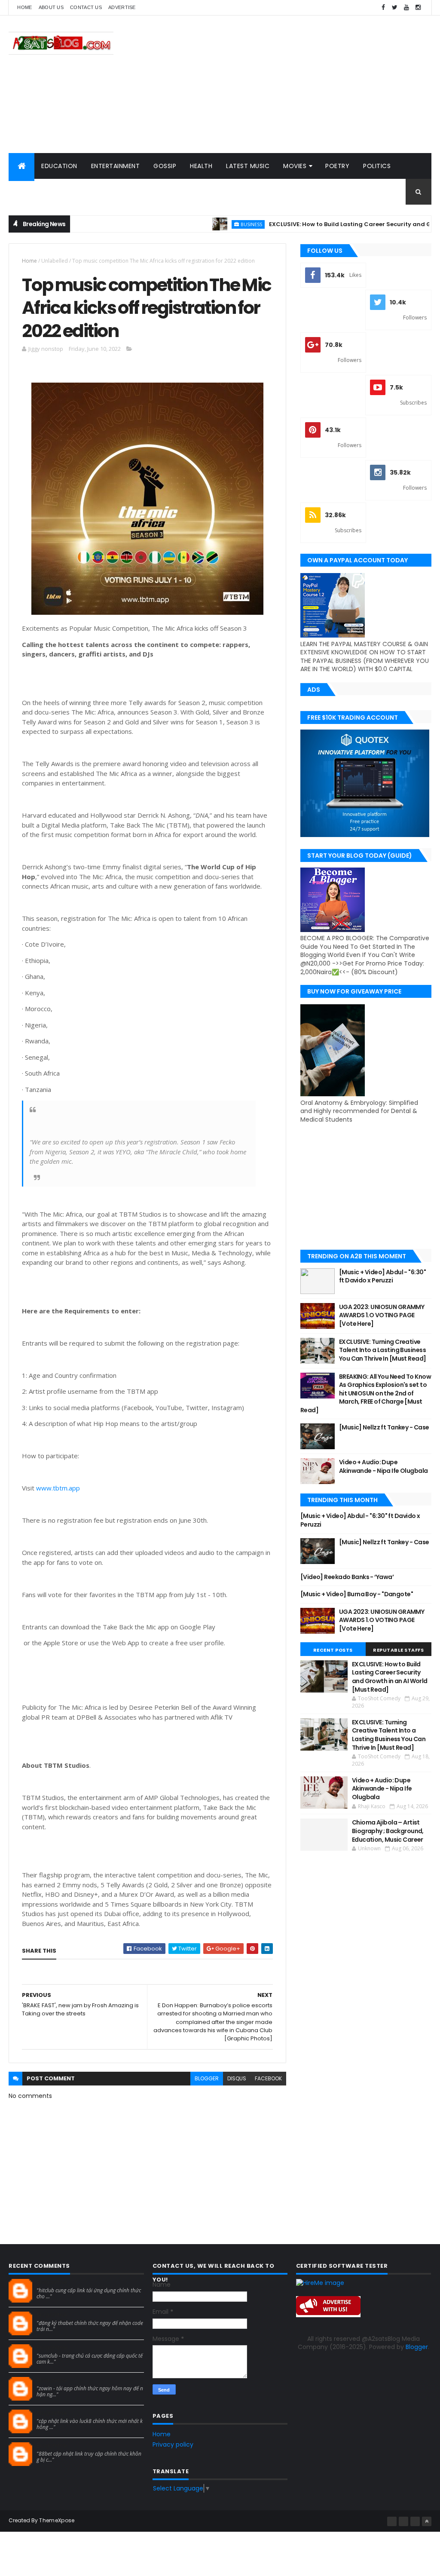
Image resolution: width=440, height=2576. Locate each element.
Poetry (337, 166)
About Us (51, 7)
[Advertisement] (275, 84)
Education (59, 166)
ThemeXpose (57, 2520)
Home (24, 7)
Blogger (417, 2347)
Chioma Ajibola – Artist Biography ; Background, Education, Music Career (388, 1831)
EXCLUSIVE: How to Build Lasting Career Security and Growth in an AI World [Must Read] (390, 1677)
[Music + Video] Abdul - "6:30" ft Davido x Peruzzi (382, 1276)
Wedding (68, 192)
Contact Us (86, 7)
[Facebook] (392, 2521)
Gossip (165, 166)
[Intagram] (403, 2521)
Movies (295, 166)
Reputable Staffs (398, 1650)
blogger (207, 2078)
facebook (268, 2078)
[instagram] (418, 8)
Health (201, 166)
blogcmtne (52, 2282)
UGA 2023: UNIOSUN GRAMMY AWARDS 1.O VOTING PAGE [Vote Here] (382, 1315)
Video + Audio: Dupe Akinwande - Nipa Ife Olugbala (383, 1466)
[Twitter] (415, 2521)
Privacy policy (173, 2444)
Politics (377, 166)
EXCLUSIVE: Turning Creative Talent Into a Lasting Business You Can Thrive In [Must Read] (383, 1350)
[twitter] (395, 8)
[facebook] (383, 8)
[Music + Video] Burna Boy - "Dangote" (357, 1594)
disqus (237, 2078)
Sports (27, 192)
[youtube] (406, 8)
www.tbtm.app (58, 1488)
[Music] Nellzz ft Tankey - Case (384, 1427)
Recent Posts (333, 1650)
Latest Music (248, 166)
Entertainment (116, 166)
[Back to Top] (427, 2521)
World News (117, 192)
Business (209, 224)
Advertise (122, 7)
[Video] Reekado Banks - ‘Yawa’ (347, 1577)
